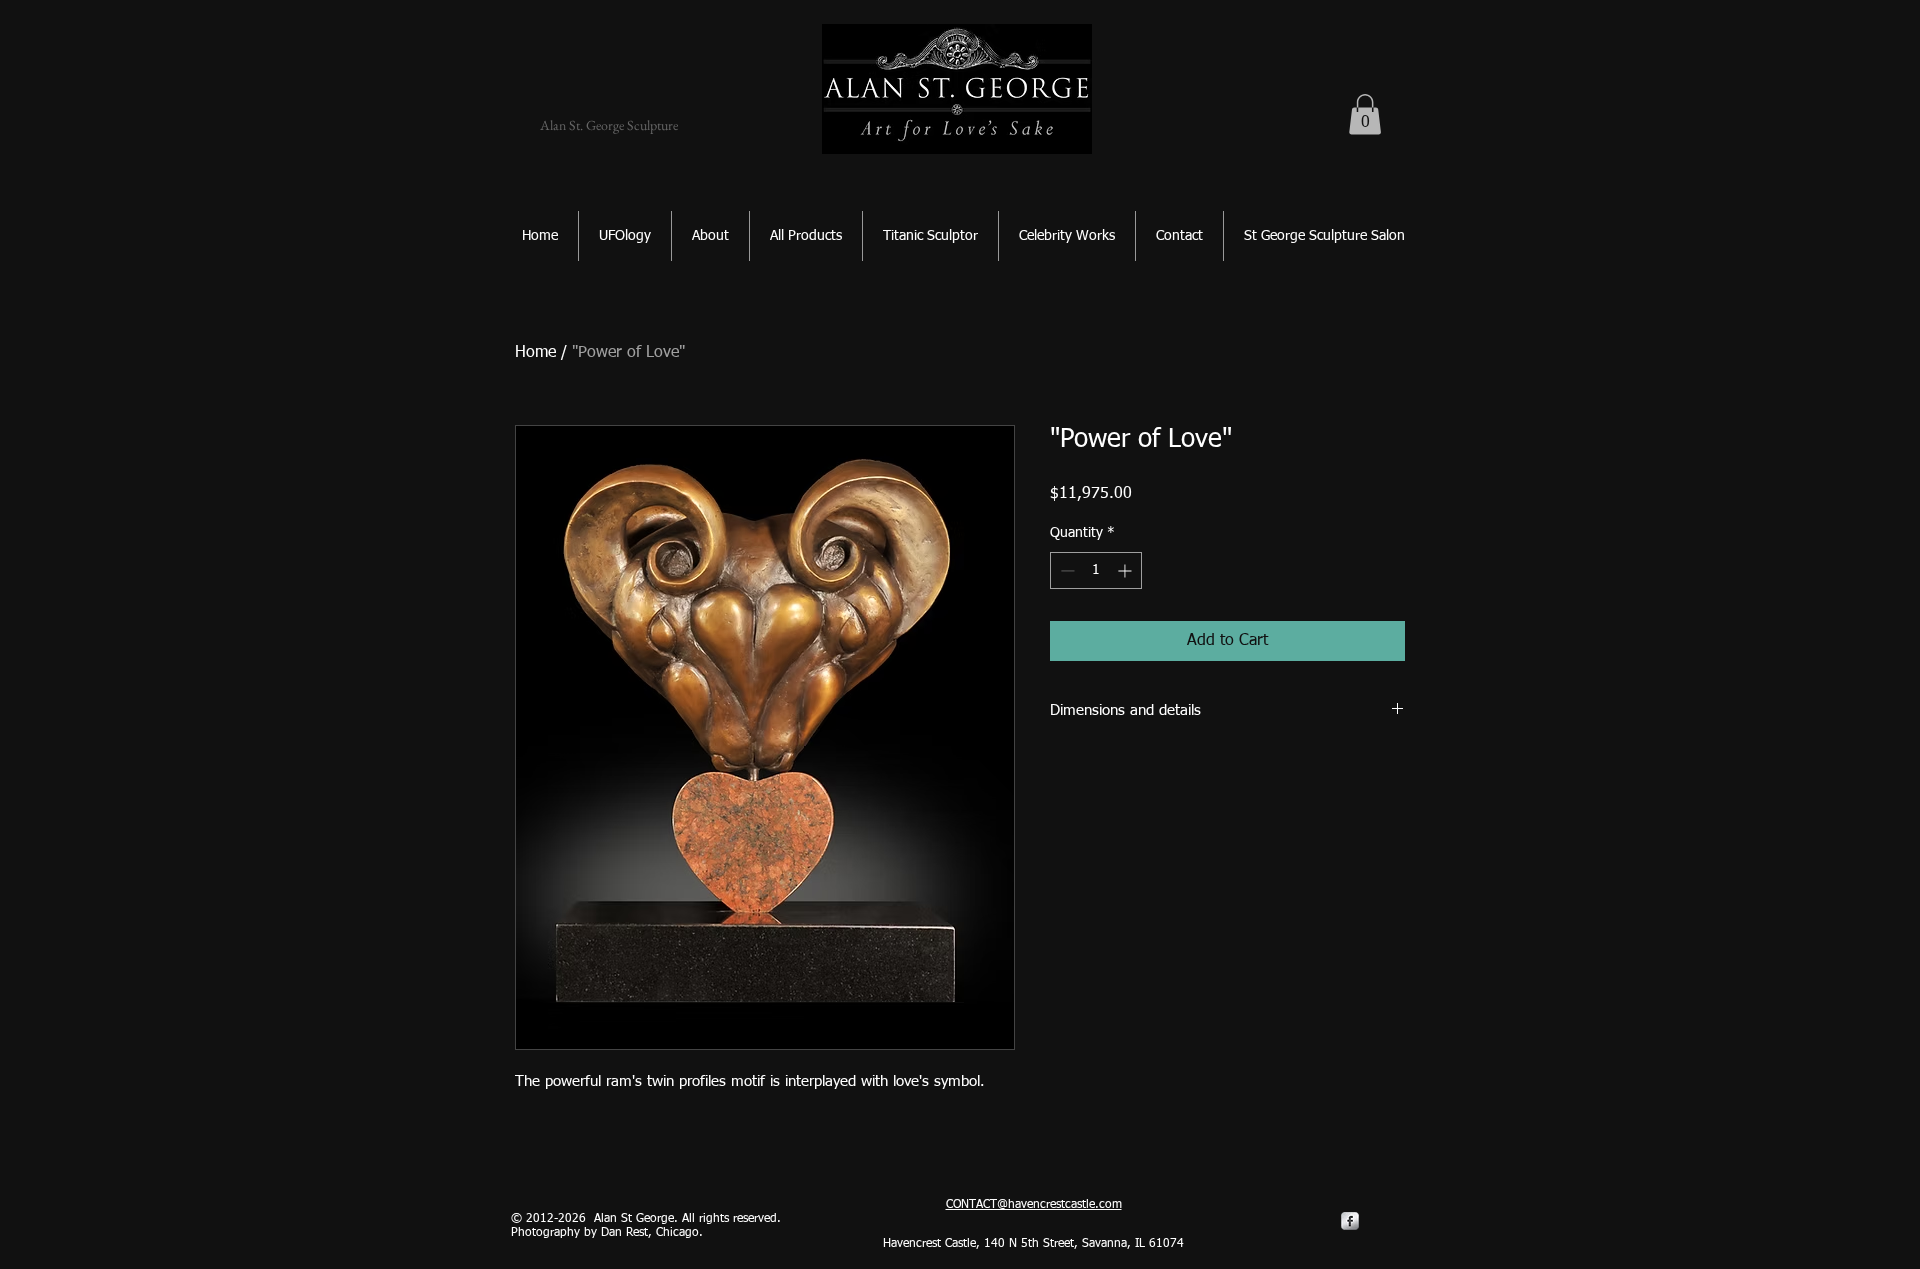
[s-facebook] (1350, 1221)
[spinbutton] (1096, 570)
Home (535, 353)
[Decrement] (1065, 570)
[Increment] (1126, 570)
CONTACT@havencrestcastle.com (1034, 1205)
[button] (1365, 114)
